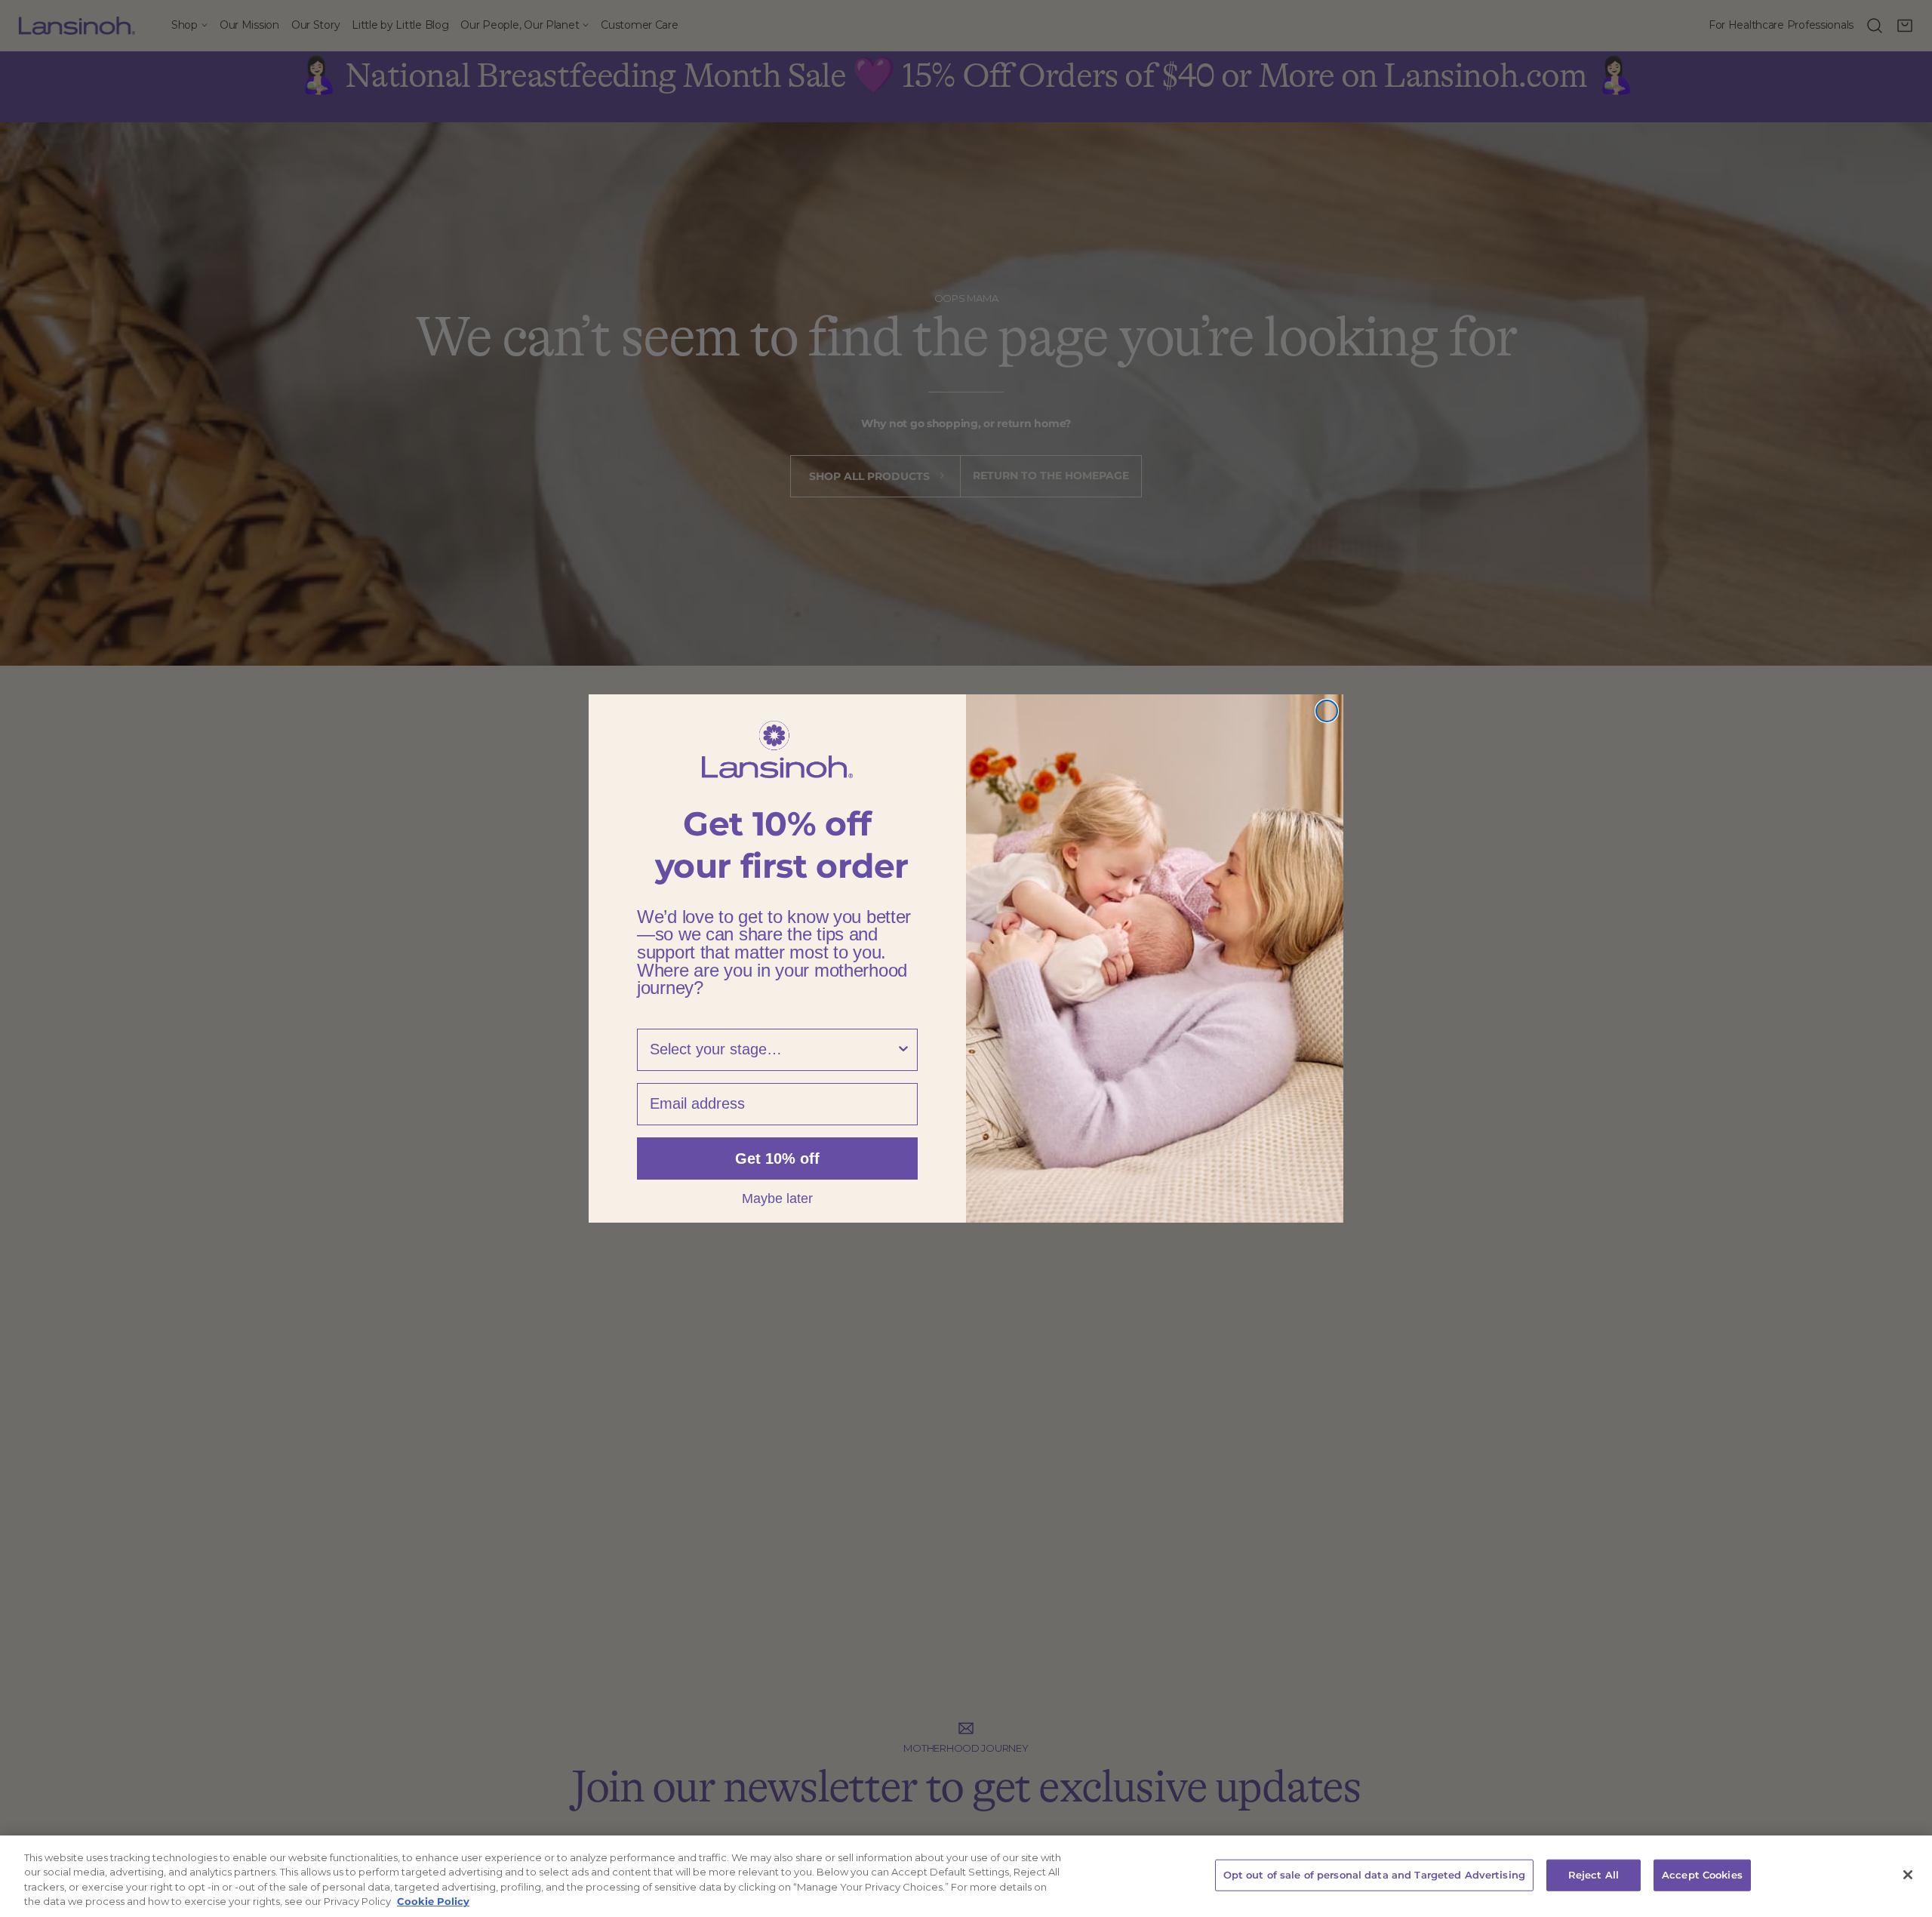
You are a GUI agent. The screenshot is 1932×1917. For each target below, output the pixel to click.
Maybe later (777, 1198)
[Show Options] (903, 1050)
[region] (966, 1876)
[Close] (1908, 1875)
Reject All (1594, 1875)
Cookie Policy (433, 1901)
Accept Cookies (1702, 1875)
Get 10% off (777, 1159)
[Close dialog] (1327, 711)
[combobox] (773, 1050)
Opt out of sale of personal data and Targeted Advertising (1374, 1875)
